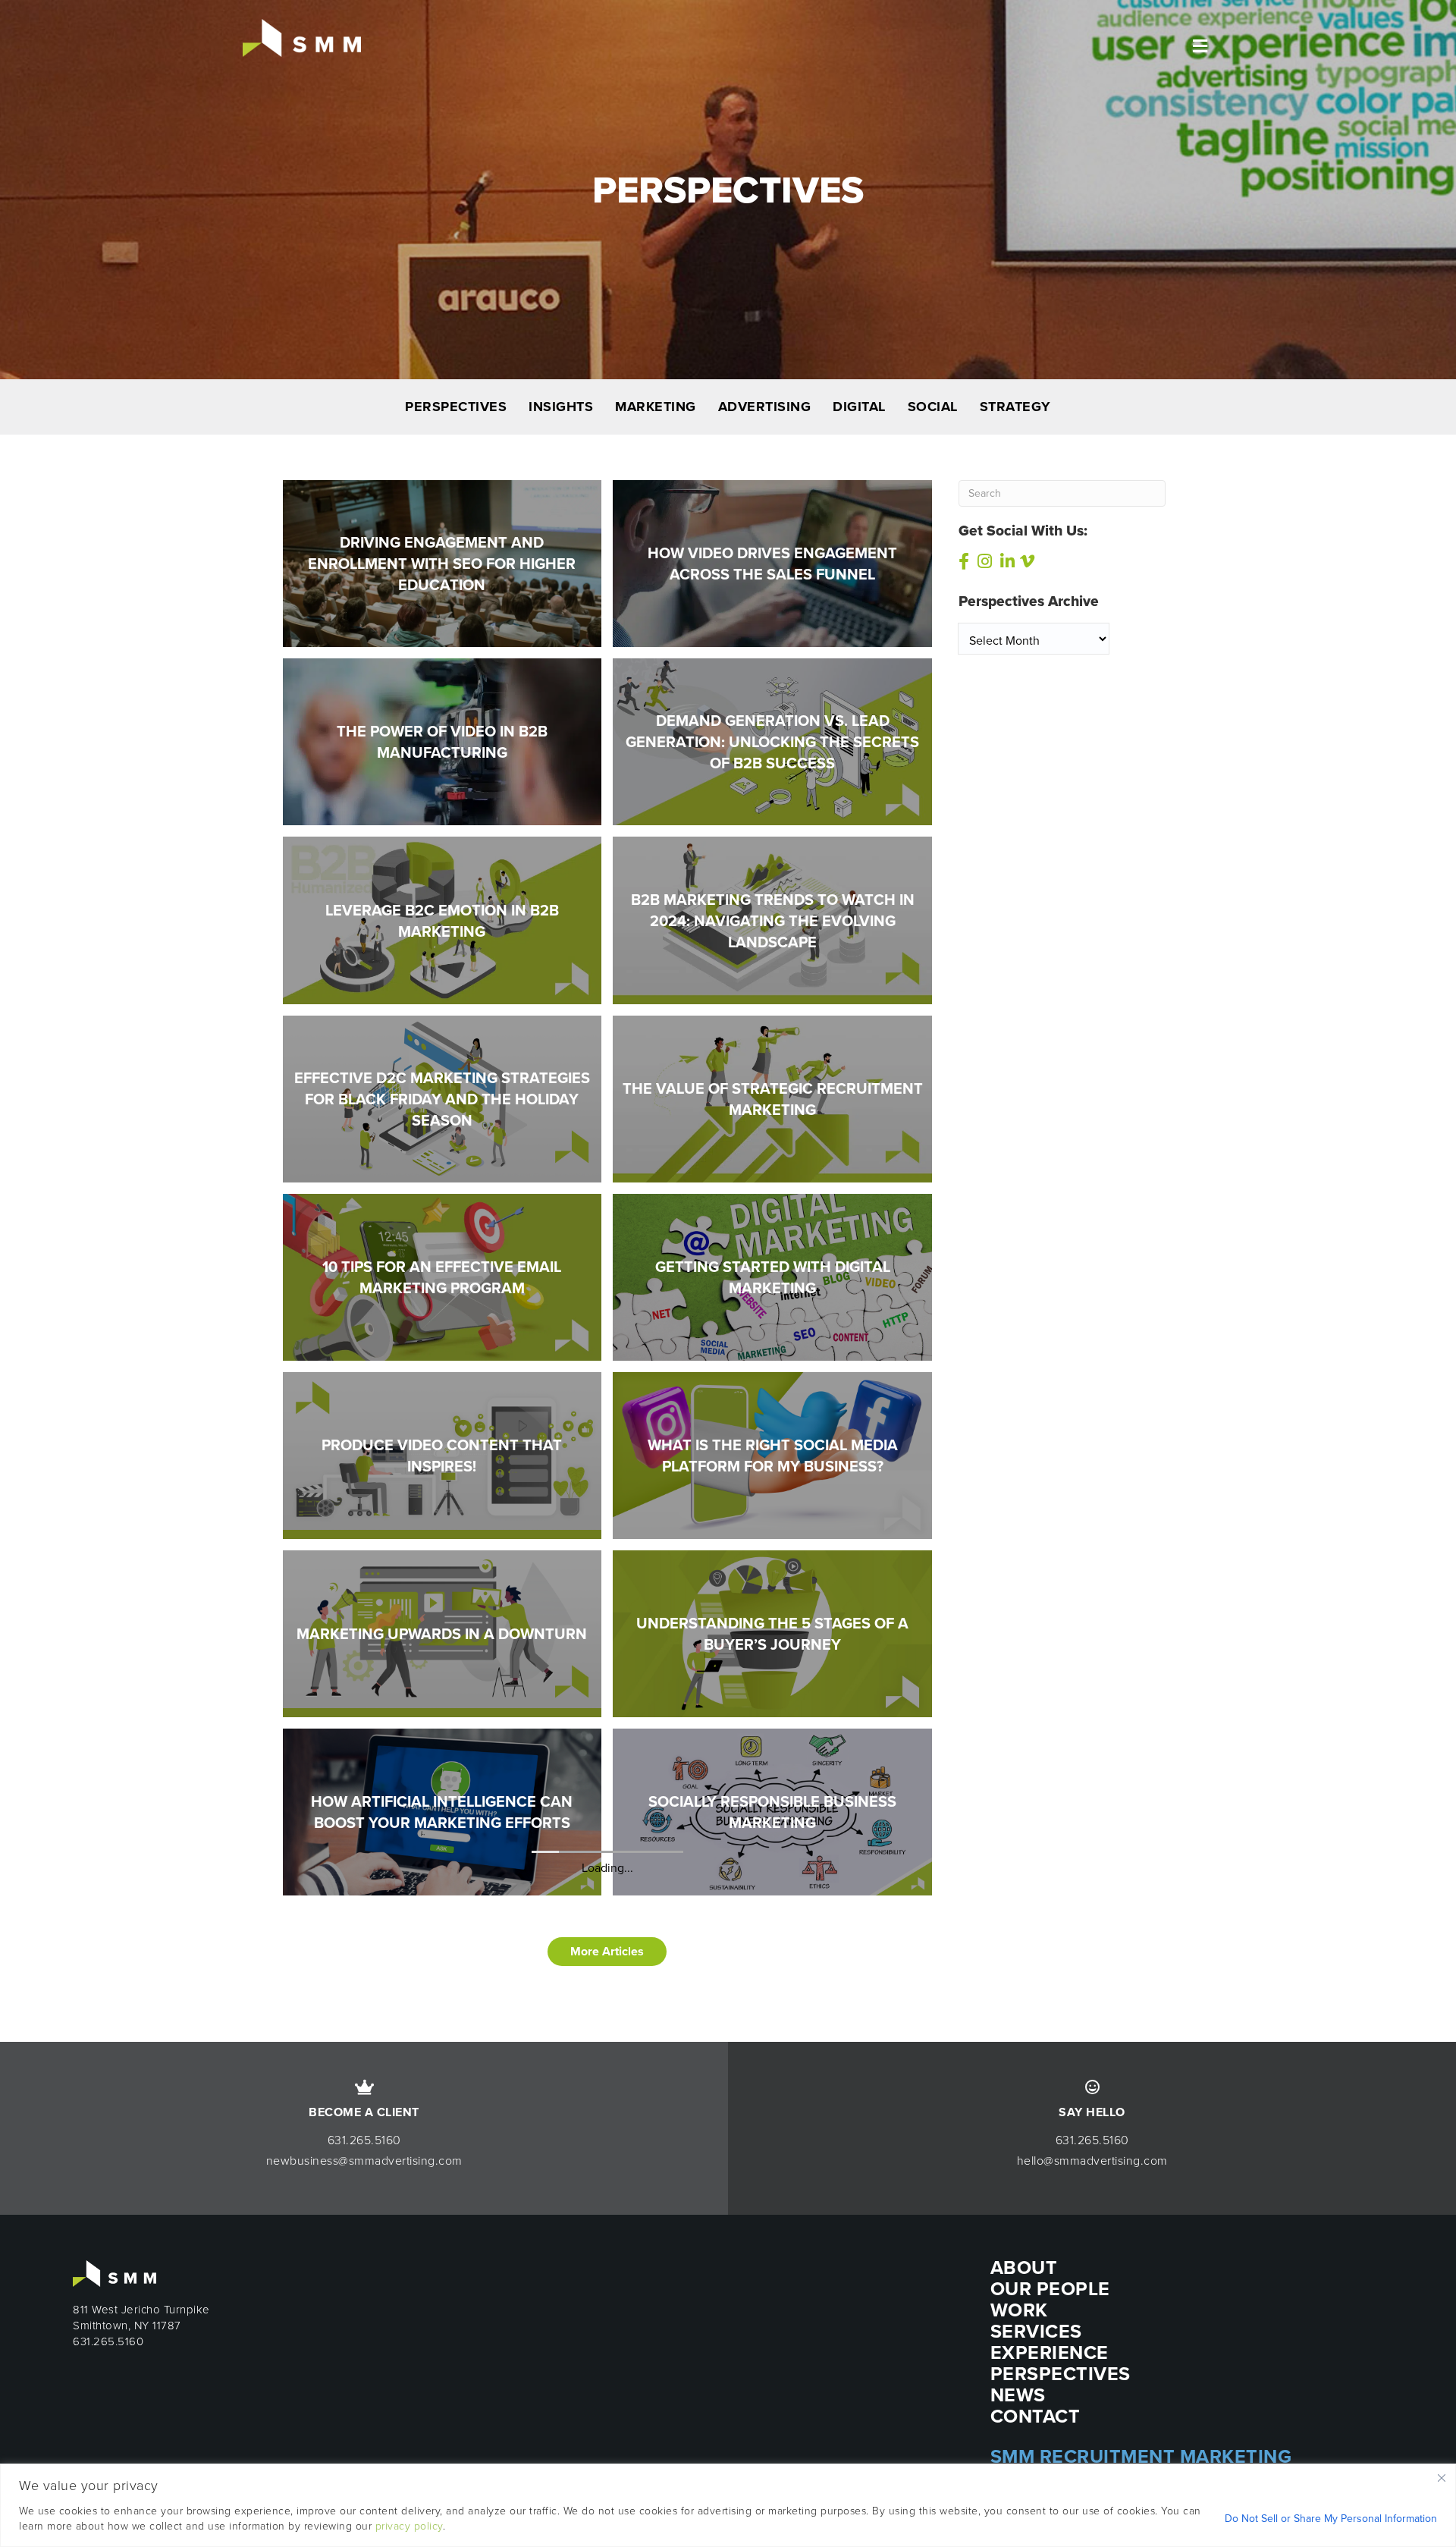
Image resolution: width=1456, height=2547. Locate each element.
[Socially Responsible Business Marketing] (772, 1811)
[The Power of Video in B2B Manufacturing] (442, 741)
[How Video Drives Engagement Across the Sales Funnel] (772, 562)
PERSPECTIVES (456, 407)
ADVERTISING (765, 407)
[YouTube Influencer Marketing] (772, 2346)
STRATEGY (1015, 407)
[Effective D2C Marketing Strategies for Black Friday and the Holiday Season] (442, 1098)
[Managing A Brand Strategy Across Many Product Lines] (442, 2346)
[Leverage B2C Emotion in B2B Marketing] (442, 919)
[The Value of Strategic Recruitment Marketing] (772, 1098)
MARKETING (656, 407)
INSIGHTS (561, 407)
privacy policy (409, 2526)
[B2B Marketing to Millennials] (772, 2168)
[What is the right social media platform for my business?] (772, 1454)
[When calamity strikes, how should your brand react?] (442, 2167)
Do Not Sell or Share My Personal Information (1331, 2519)
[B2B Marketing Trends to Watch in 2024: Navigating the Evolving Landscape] (772, 919)
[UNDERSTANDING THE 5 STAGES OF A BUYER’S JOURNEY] (772, 1633)
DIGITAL (859, 407)
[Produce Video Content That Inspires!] (442, 1454)
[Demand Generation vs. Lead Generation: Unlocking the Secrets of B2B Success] (772, 741)
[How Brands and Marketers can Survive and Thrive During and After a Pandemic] (772, 1989)
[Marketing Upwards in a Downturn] (442, 1633)
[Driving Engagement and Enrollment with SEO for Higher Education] (442, 562)
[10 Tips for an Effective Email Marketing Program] (442, 1276)
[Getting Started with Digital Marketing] (772, 1276)
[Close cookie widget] (1442, 2478)
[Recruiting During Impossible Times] (442, 1989)
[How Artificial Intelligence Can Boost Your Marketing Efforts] (442, 1811)
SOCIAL (933, 407)
